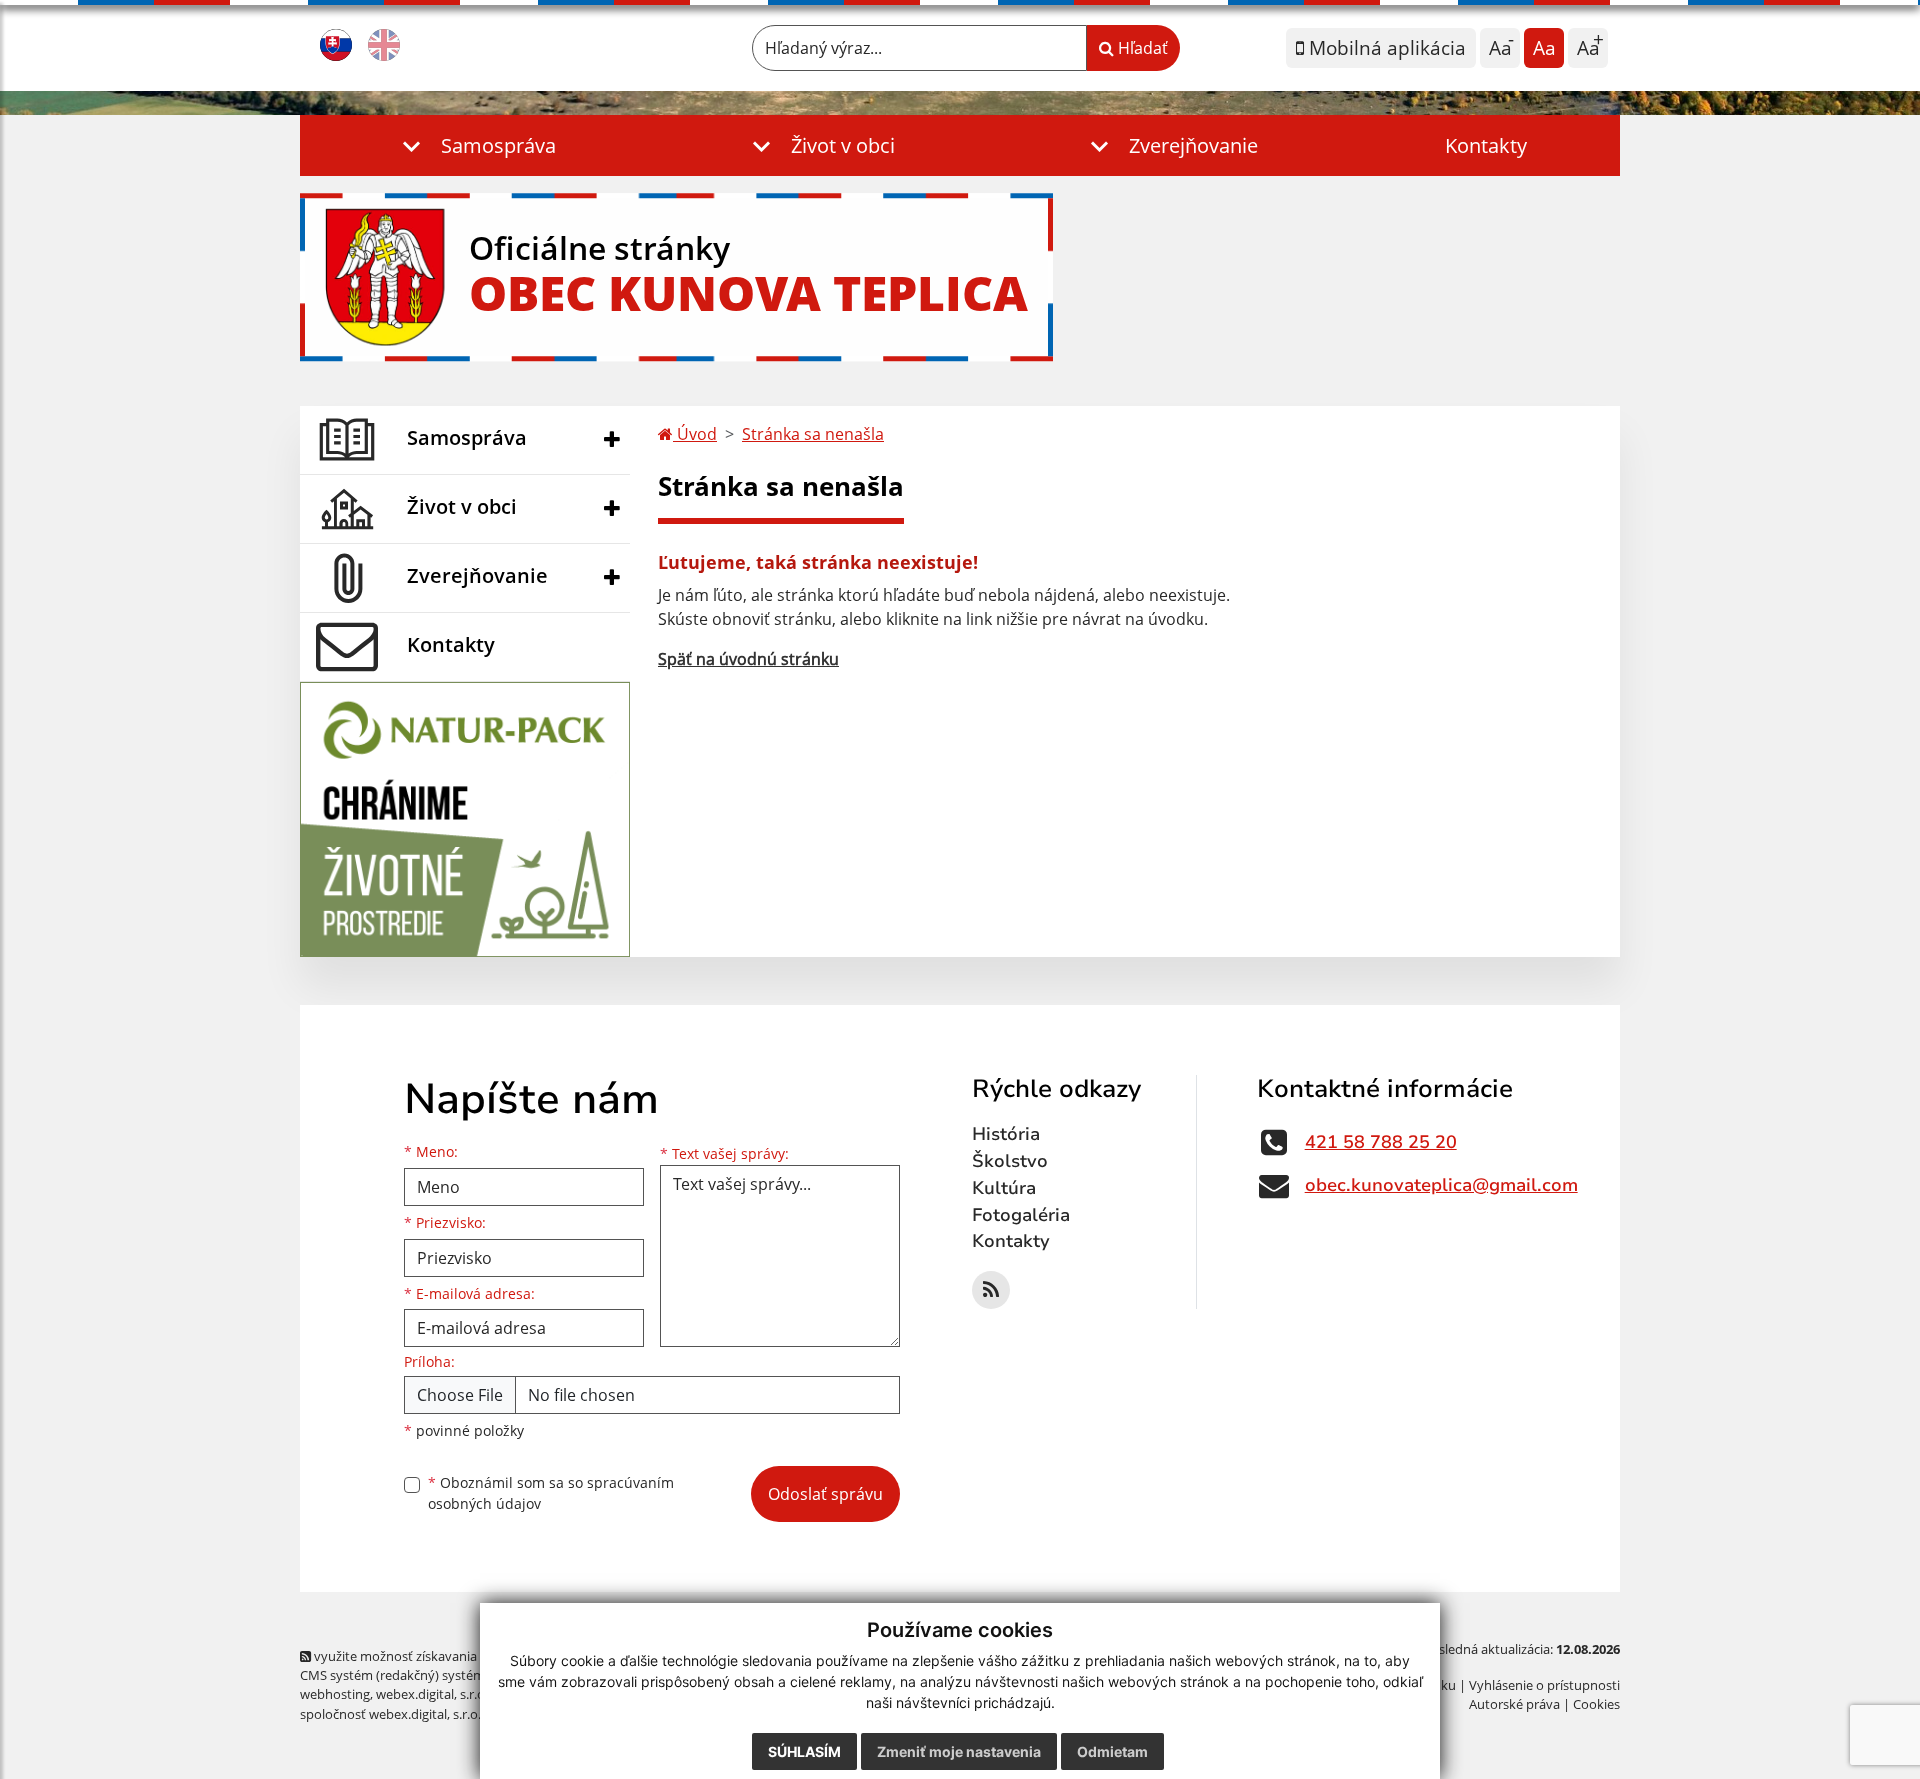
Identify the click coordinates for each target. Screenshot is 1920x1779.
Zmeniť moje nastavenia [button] (959, 1751)
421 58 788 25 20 (1381, 1142)
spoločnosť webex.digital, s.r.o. (390, 1714)
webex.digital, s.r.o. (432, 1694)
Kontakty (1486, 145)
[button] (475, 145)
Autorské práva (1514, 1704)
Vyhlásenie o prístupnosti (1544, 1685)
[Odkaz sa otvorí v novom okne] (991, 1290)
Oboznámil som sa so (551, 1493)
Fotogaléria (1021, 1215)
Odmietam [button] (1112, 1751)
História (1006, 1134)
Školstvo (1010, 1161)
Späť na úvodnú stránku (748, 659)
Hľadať (1141, 48)
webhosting (335, 1694)
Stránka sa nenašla (813, 434)
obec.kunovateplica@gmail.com (1441, 1185)
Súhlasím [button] (804, 1751)
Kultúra (1004, 1188)
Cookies (1596, 1704)
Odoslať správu (825, 1494)
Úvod (695, 434)
